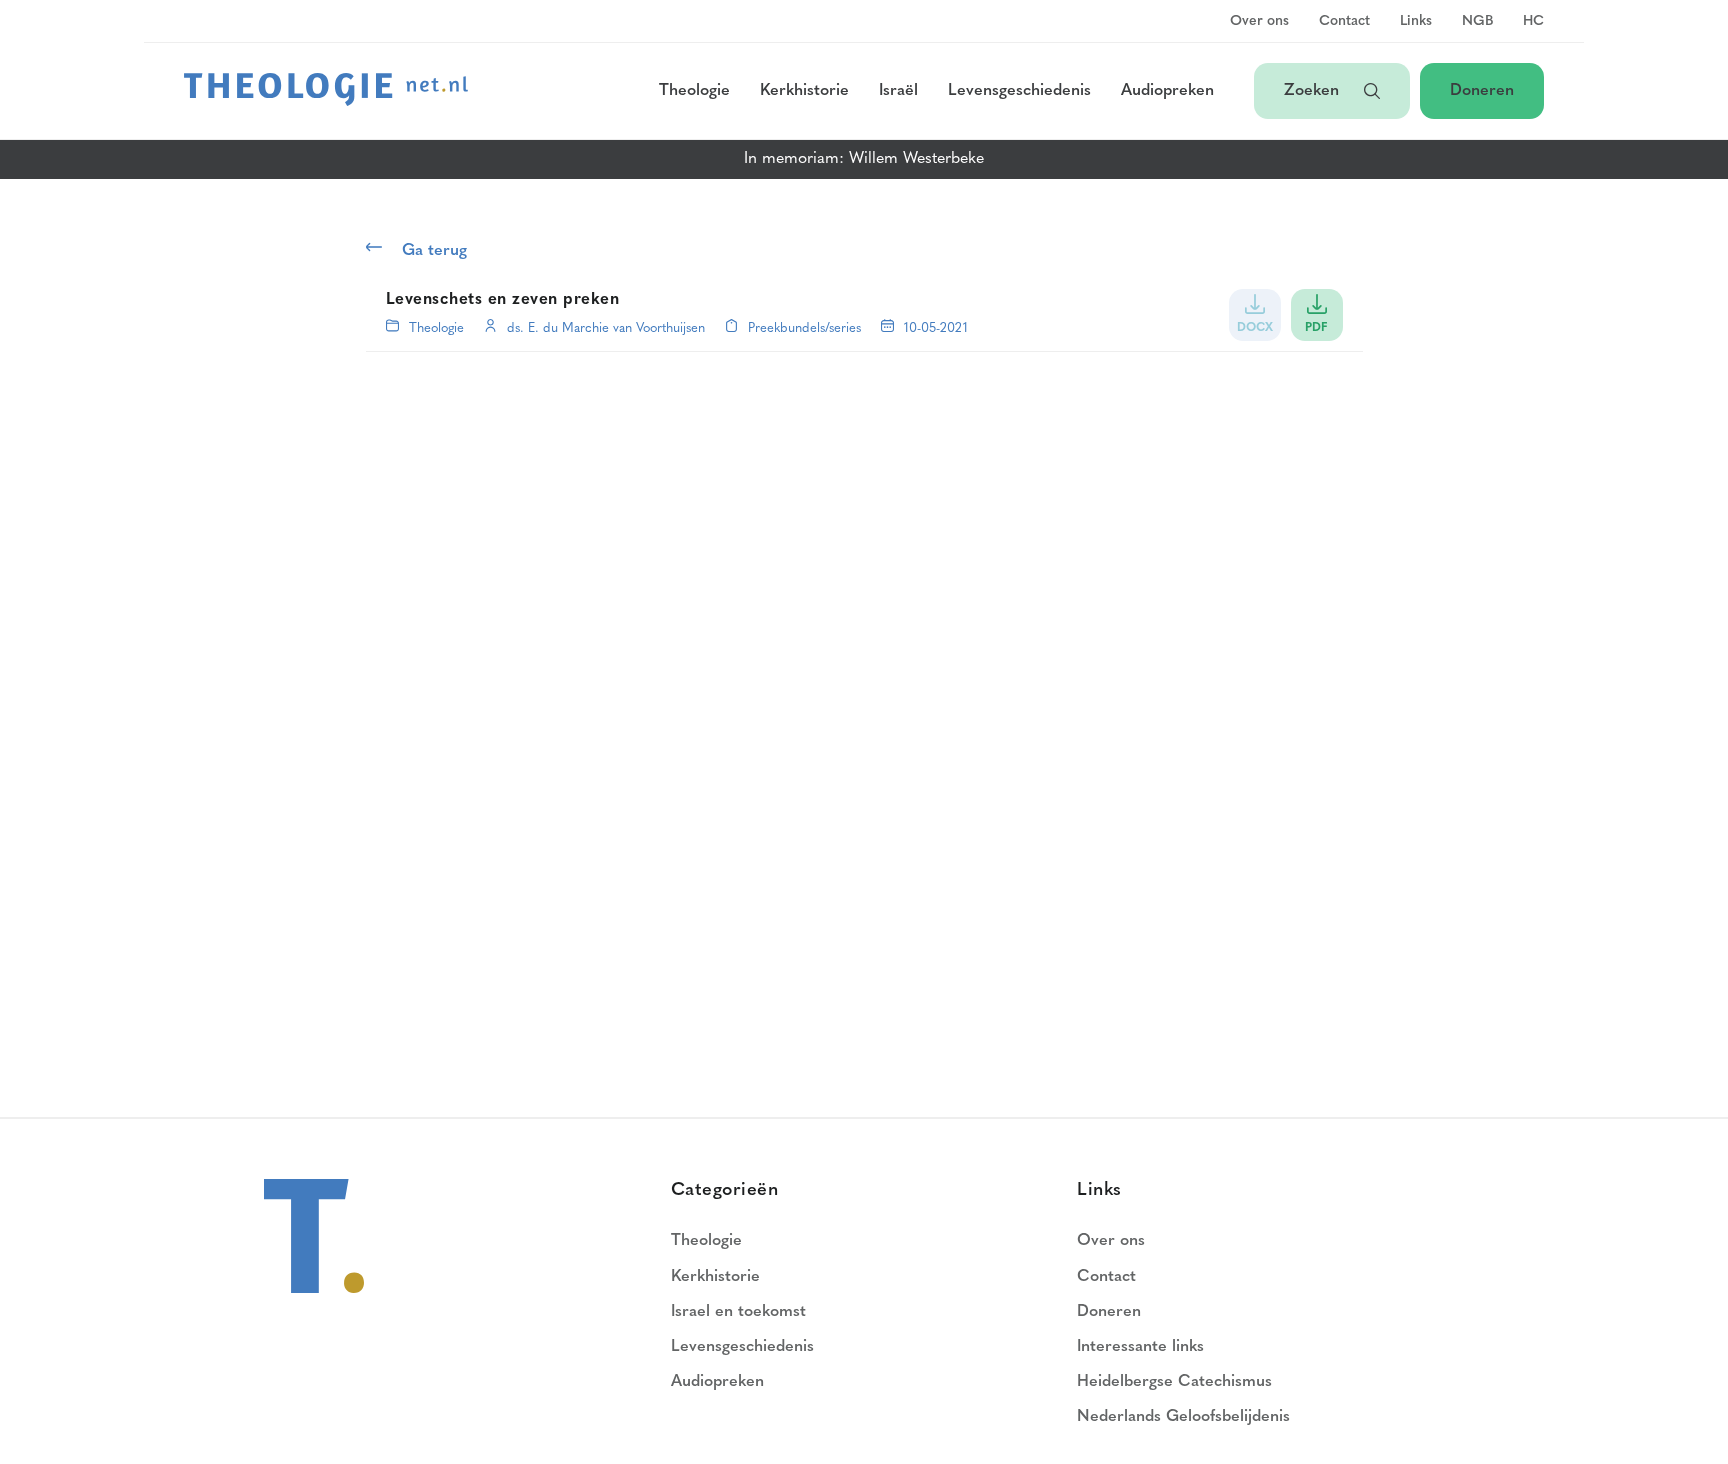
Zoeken (1314, 91)
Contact (1344, 22)
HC (1533, 22)
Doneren (1482, 91)
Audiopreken (1167, 91)
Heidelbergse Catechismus (1174, 1382)
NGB (1477, 22)
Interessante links (1140, 1347)
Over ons (1259, 22)
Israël (898, 91)
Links (1416, 22)
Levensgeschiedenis (1019, 91)
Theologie (694, 91)
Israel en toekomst (738, 1312)
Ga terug (434, 251)
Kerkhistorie (804, 91)
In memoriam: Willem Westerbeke (864, 159)
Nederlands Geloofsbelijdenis (1183, 1417)
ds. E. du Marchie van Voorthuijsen (606, 328)
